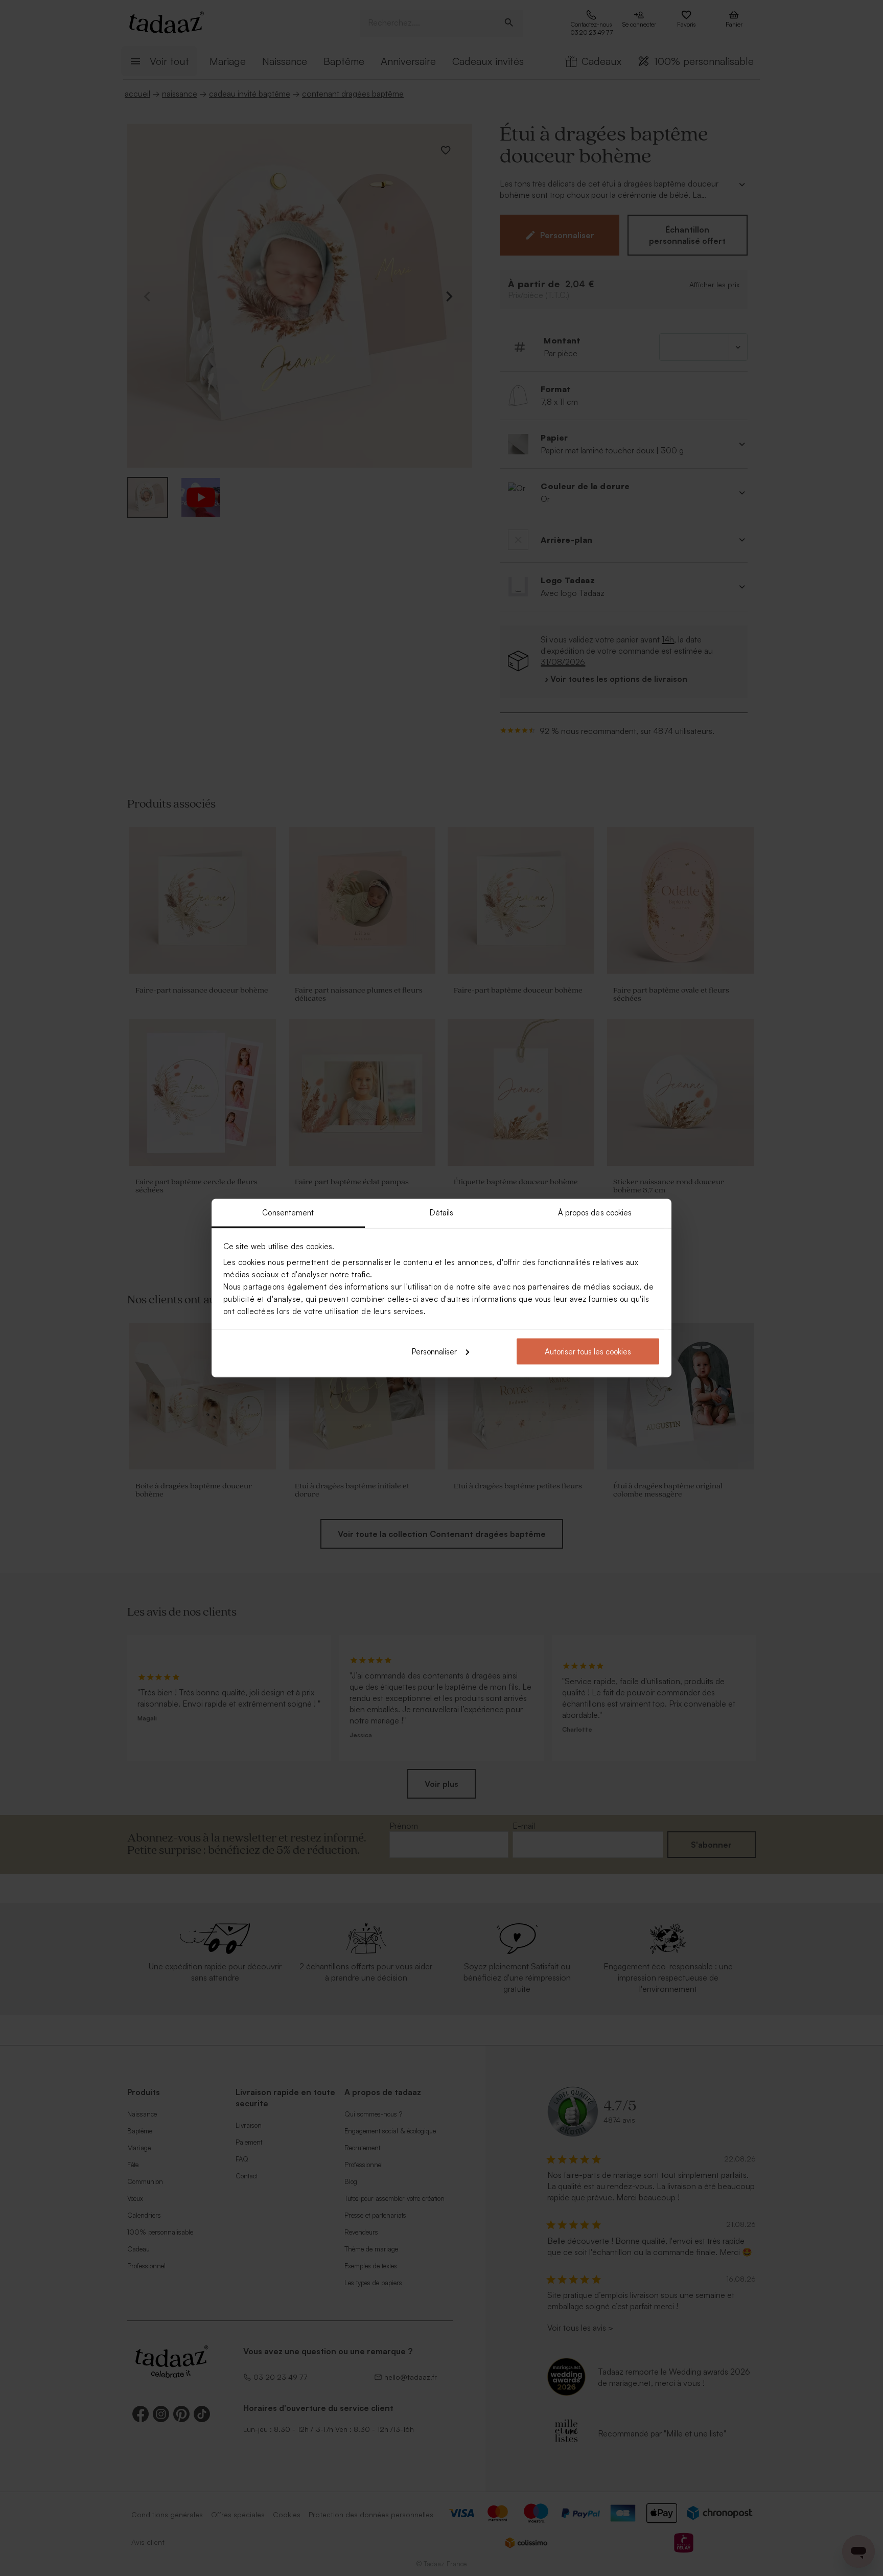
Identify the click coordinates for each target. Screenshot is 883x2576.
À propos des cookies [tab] (595, 1213)
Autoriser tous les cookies (588, 1351)
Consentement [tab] (288, 1213)
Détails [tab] (442, 1213)
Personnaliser (434, 1351)
